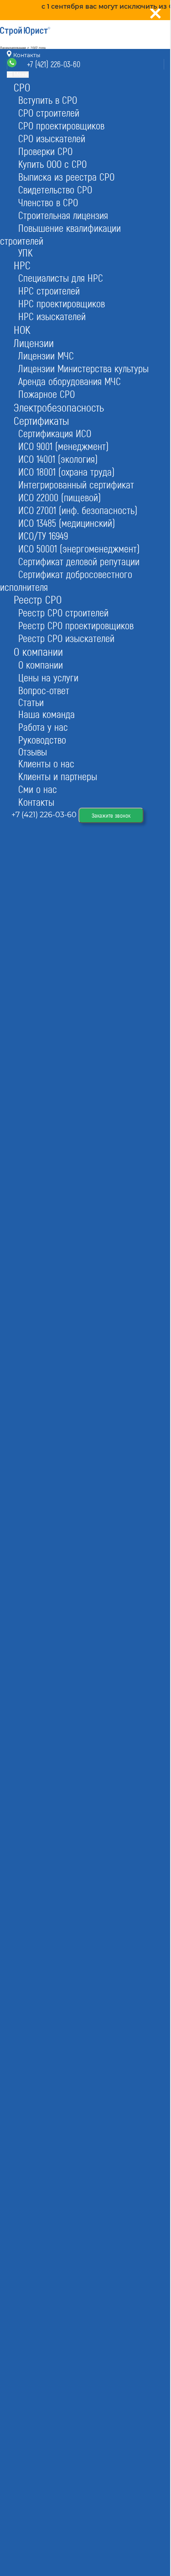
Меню (21, 75)
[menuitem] (22, 87)
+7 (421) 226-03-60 (54, 64)
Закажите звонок (111, 815)
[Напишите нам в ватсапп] (13, 65)
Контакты (26, 55)
